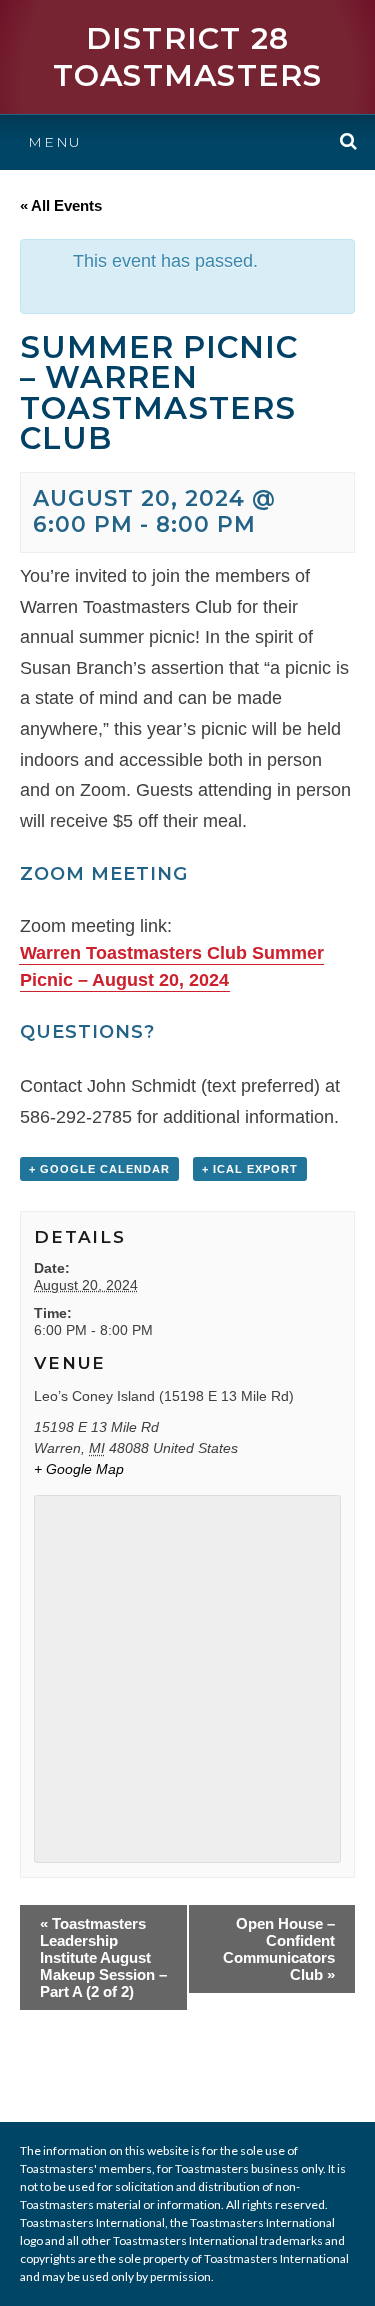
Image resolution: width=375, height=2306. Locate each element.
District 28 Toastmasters (188, 57)
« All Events (61, 205)
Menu (55, 142)
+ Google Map (79, 1469)
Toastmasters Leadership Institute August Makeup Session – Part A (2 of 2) (103, 1957)
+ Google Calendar (99, 1169)
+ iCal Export (250, 1169)
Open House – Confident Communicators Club (279, 1949)
